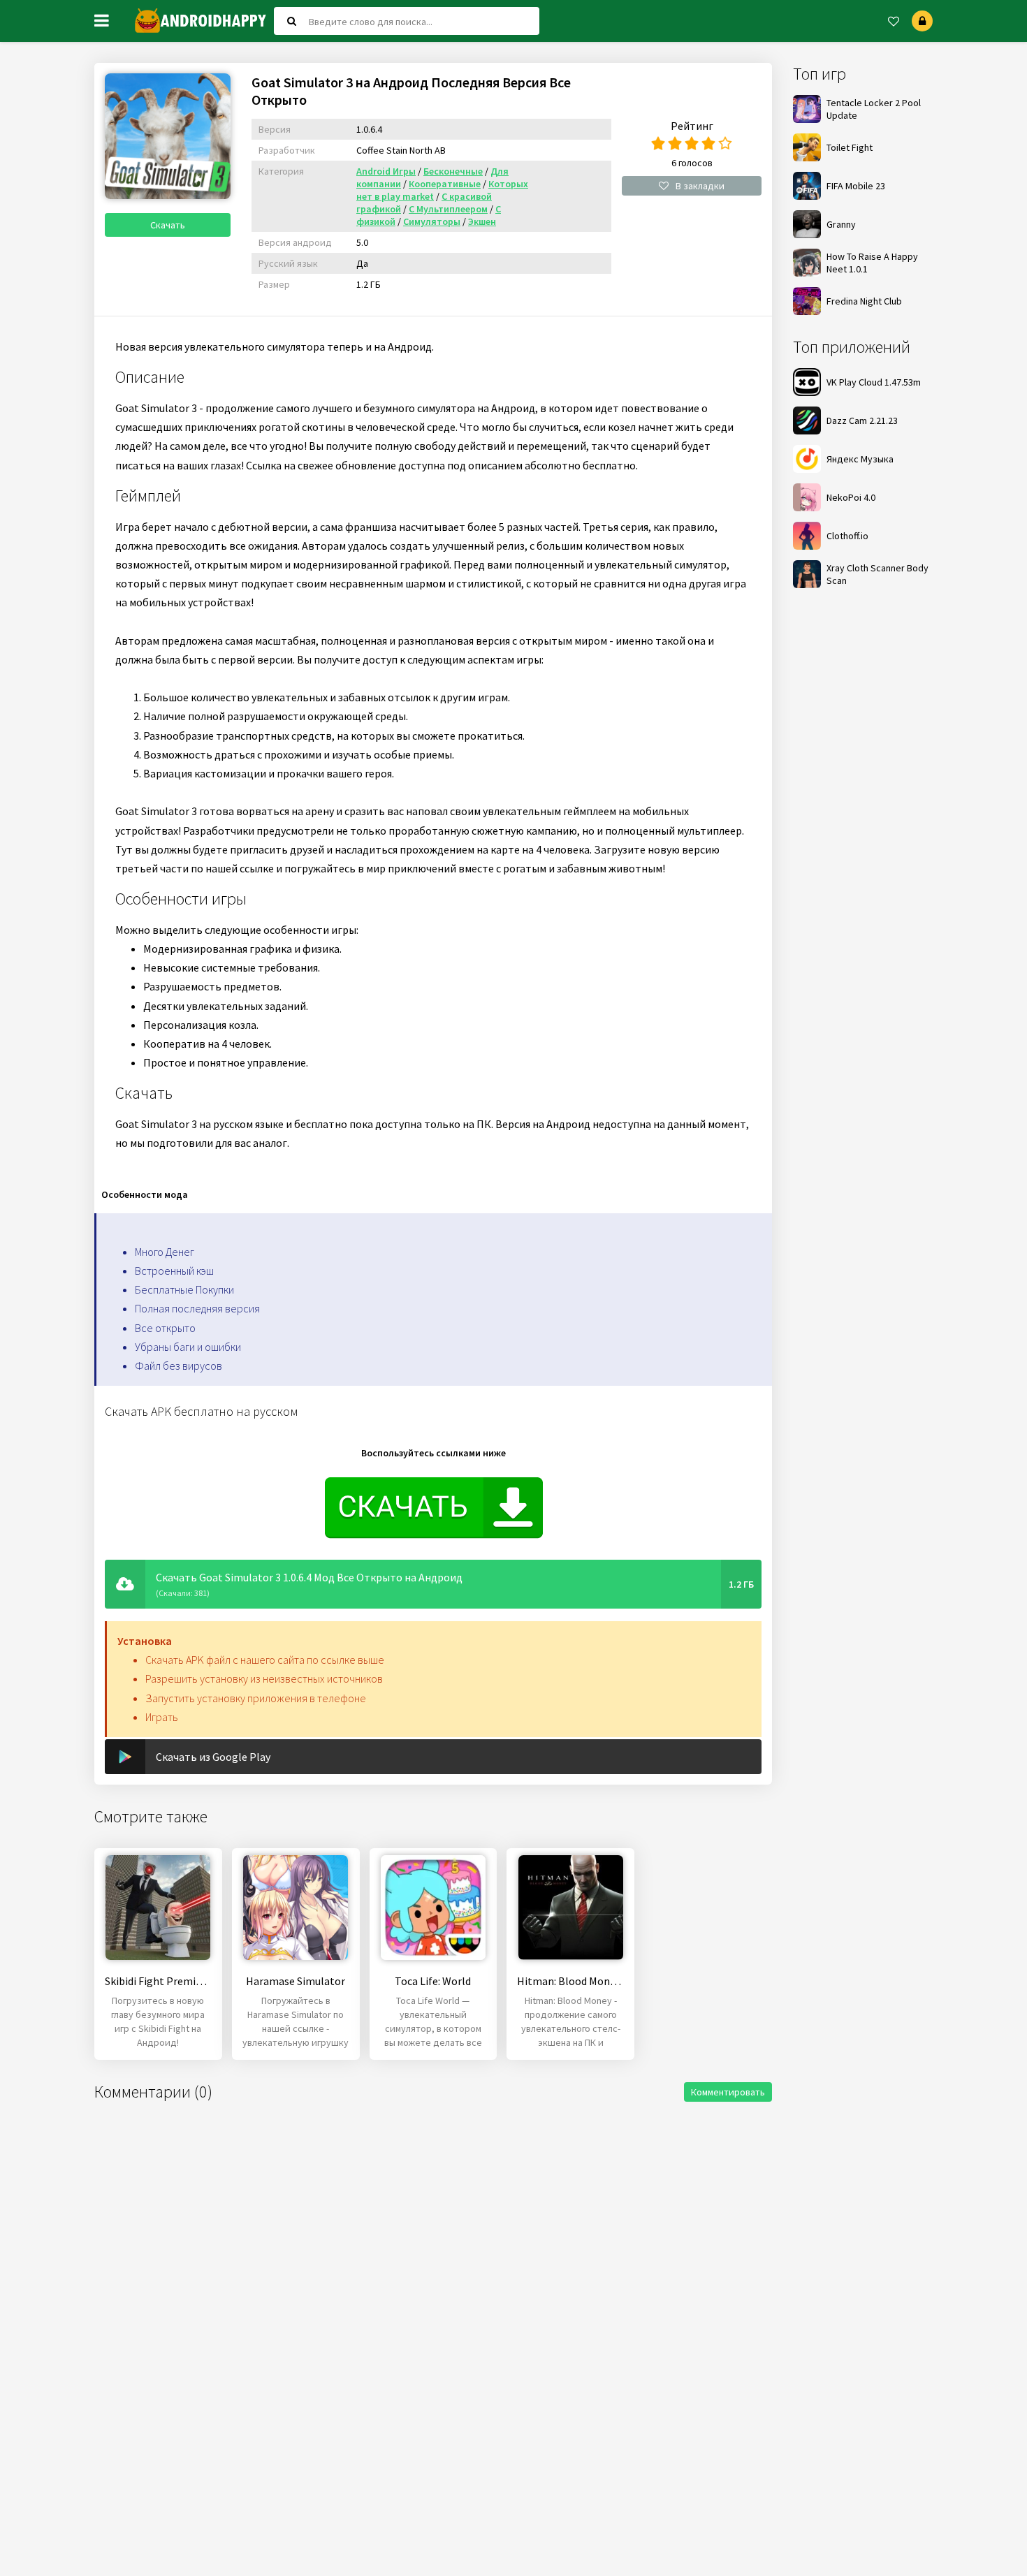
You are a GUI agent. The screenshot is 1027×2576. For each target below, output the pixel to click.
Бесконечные (453, 171)
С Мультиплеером (448, 209)
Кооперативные (445, 184)
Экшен (482, 221)
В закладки (700, 186)
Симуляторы (432, 221)
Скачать (168, 225)
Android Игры (386, 171)
